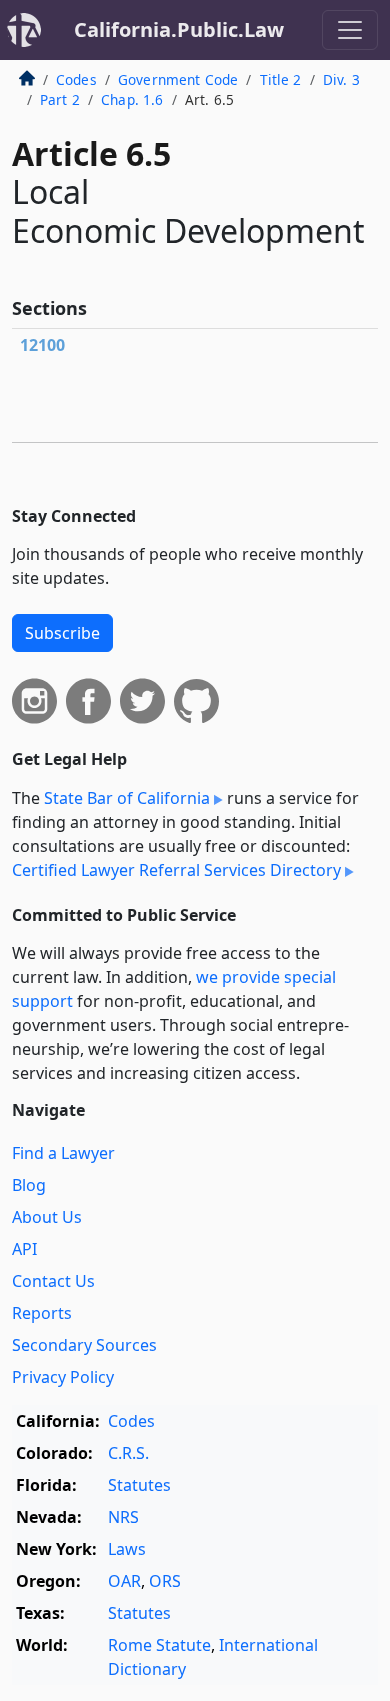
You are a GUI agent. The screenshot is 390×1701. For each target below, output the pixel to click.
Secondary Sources (84, 1345)
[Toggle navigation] (350, 30)
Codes (76, 79)
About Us (47, 1217)
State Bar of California (127, 798)
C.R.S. (128, 1453)
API (24, 1249)
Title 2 (281, 79)
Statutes (139, 1485)
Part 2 (60, 99)
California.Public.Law (179, 29)
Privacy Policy (63, 1377)
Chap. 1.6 (132, 99)
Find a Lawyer (63, 1153)
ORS (165, 1581)
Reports (42, 1313)
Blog (29, 1185)
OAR (124, 1581)
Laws (127, 1549)
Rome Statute (159, 1645)
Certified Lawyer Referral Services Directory (176, 870)
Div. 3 (341, 79)
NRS (123, 1517)
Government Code (178, 79)
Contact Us (53, 1281)
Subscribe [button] (62, 633)
